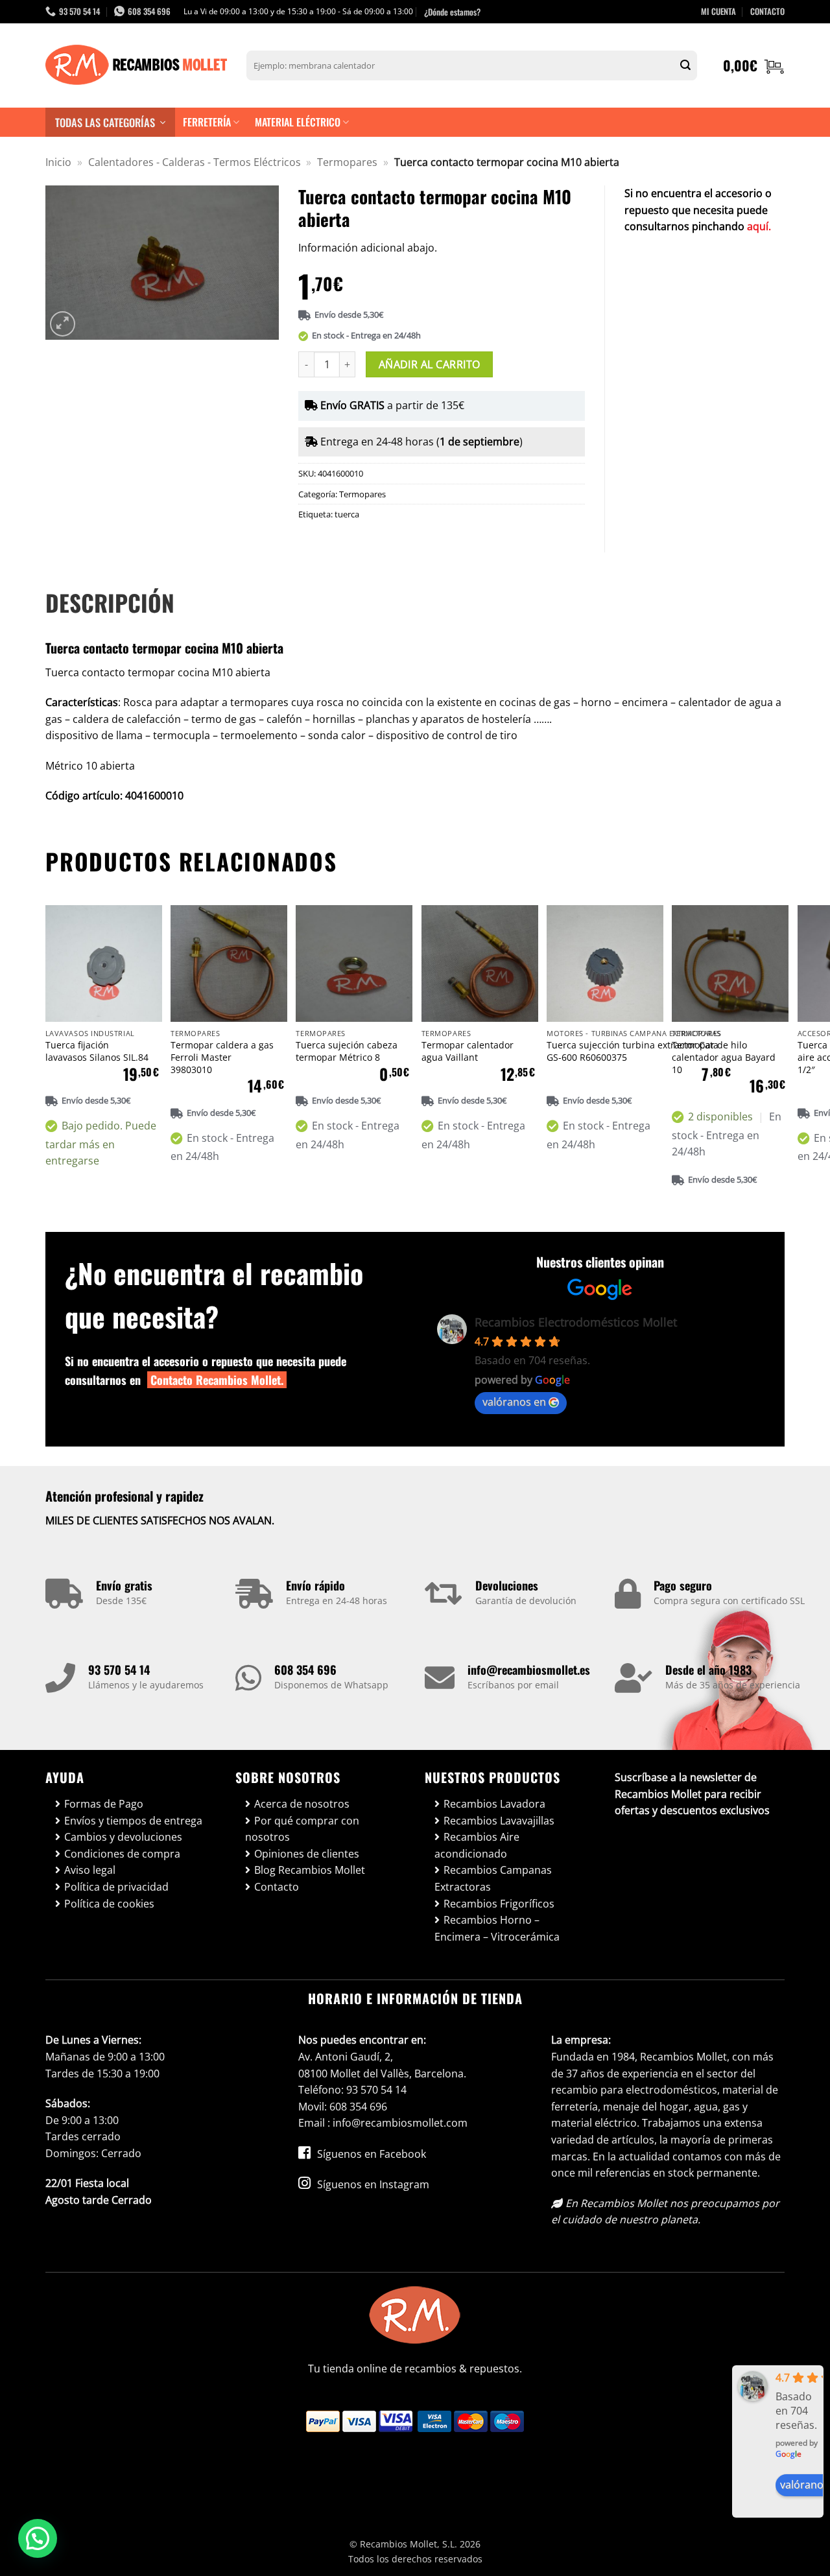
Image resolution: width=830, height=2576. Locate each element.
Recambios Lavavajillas (499, 1821)
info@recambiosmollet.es (529, 1670)
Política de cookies (109, 1904)
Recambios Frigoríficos (499, 1904)
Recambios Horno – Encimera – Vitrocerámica (497, 1928)
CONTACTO (767, 11)
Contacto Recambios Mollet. (217, 1380)
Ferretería (207, 122)
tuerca (347, 514)
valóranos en (514, 1402)
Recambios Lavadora (494, 1804)
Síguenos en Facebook (370, 2154)
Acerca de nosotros (302, 1804)
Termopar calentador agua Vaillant (468, 1051)
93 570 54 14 (119, 1670)
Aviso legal (90, 1870)
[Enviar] (685, 65)
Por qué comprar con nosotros (302, 1829)
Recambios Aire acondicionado (477, 1845)
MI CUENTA (718, 11)
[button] (754, 65)
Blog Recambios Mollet (310, 1870)
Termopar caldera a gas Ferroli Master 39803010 (222, 1057)
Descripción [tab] (110, 602)
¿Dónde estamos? (452, 12)
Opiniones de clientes (307, 1854)
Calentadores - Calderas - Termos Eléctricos (195, 162)
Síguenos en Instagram (372, 2184)
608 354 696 (305, 1670)
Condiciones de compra (122, 1854)
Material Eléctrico (298, 122)
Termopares (347, 162)
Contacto (277, 1887)
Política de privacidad (116, 1887)
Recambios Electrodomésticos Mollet (576, 1322)
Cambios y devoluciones (123, 1837)
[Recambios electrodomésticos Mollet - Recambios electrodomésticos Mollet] (136, 65)
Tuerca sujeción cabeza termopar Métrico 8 (347, 1051)
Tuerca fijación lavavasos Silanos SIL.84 (97, 1051)
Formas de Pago (104, 1804)
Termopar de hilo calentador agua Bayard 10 (724, 1057)
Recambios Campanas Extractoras (493, 1878)
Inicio (58, 162)
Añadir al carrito (430, 364)
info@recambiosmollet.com (400, 2123)
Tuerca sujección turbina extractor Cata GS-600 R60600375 (633, 1051)
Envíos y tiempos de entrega (133, 1821)
